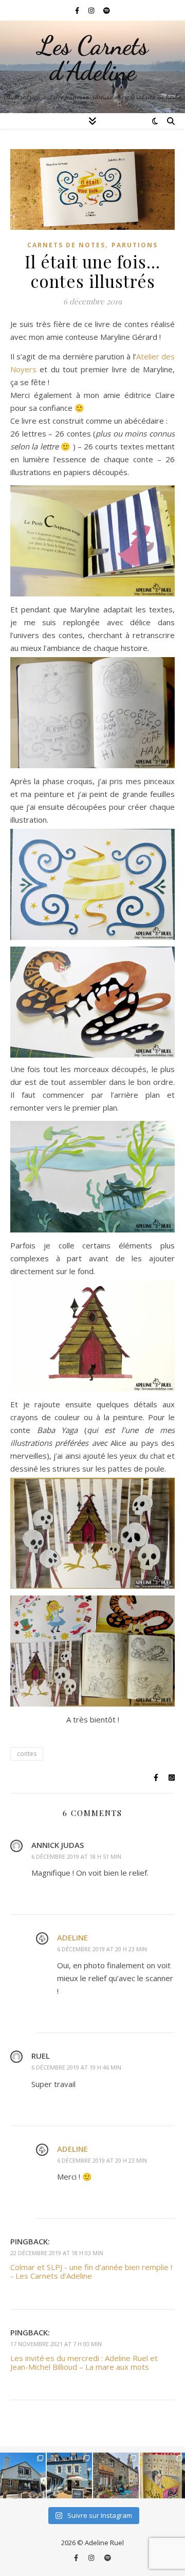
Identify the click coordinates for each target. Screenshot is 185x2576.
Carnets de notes (66, 245)
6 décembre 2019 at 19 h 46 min (76, 2067)
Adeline (72, 1937)
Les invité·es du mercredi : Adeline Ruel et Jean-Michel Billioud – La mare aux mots (84, 2362)
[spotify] (107, 10)
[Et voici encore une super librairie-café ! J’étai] (23, 2475)
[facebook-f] (78, 10)
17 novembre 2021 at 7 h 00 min (56, 2344)
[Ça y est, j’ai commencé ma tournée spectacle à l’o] (116, 2475)
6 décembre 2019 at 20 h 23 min (102, 1949)
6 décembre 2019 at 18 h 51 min (76, 1856)
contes (27, 1754)
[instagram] (92, 10)
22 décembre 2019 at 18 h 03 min (57, 2253)
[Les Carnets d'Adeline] (92, 67)
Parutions (135, 245)
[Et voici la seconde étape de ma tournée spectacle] (70, 2475)
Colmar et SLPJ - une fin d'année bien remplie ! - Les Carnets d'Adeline (91, 2271)
